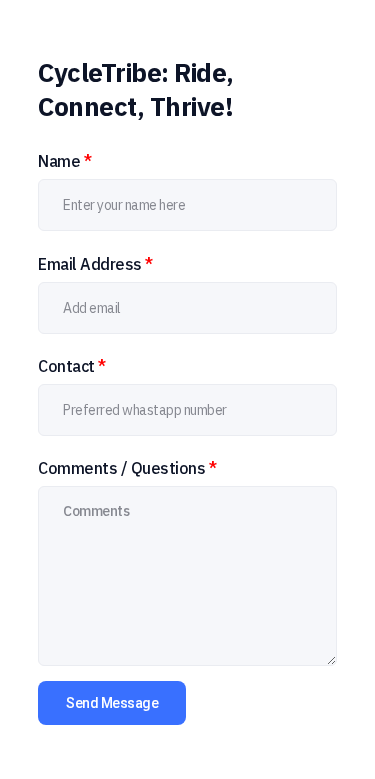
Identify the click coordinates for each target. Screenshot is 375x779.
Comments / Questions (127, 468)
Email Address (95, 264)
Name (64, 161)
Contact (72, 366)
